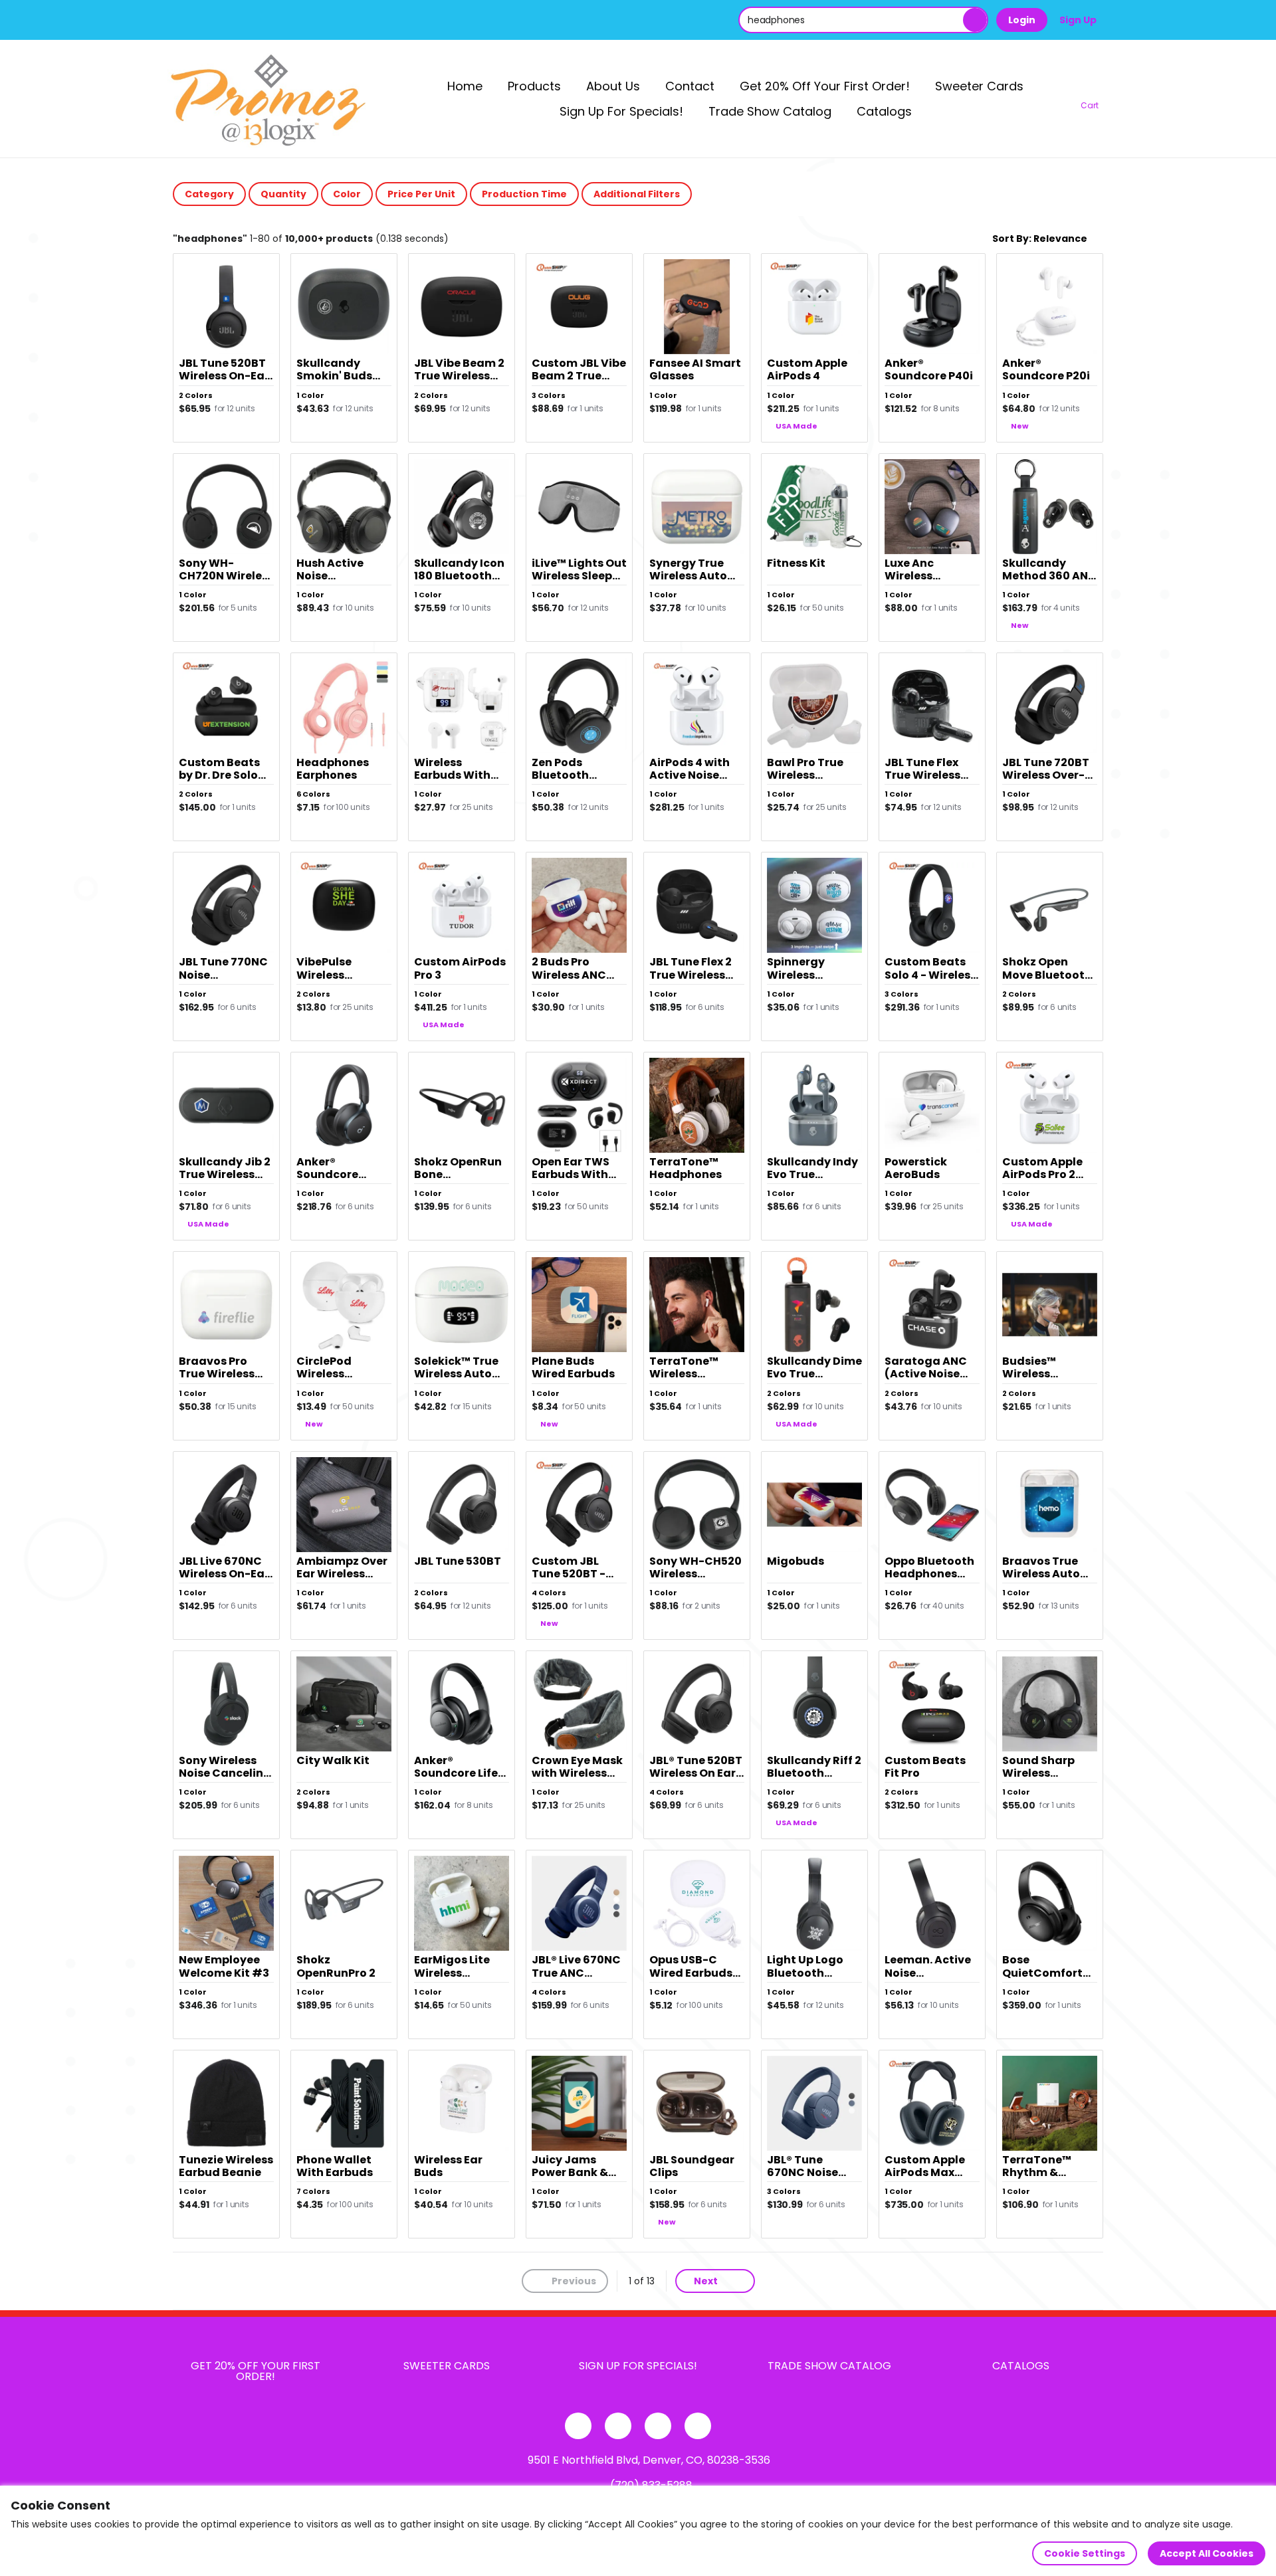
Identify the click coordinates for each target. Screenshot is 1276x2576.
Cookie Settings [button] (1085, 2553)
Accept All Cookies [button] (1207, 2553)
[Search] (975, 20)
